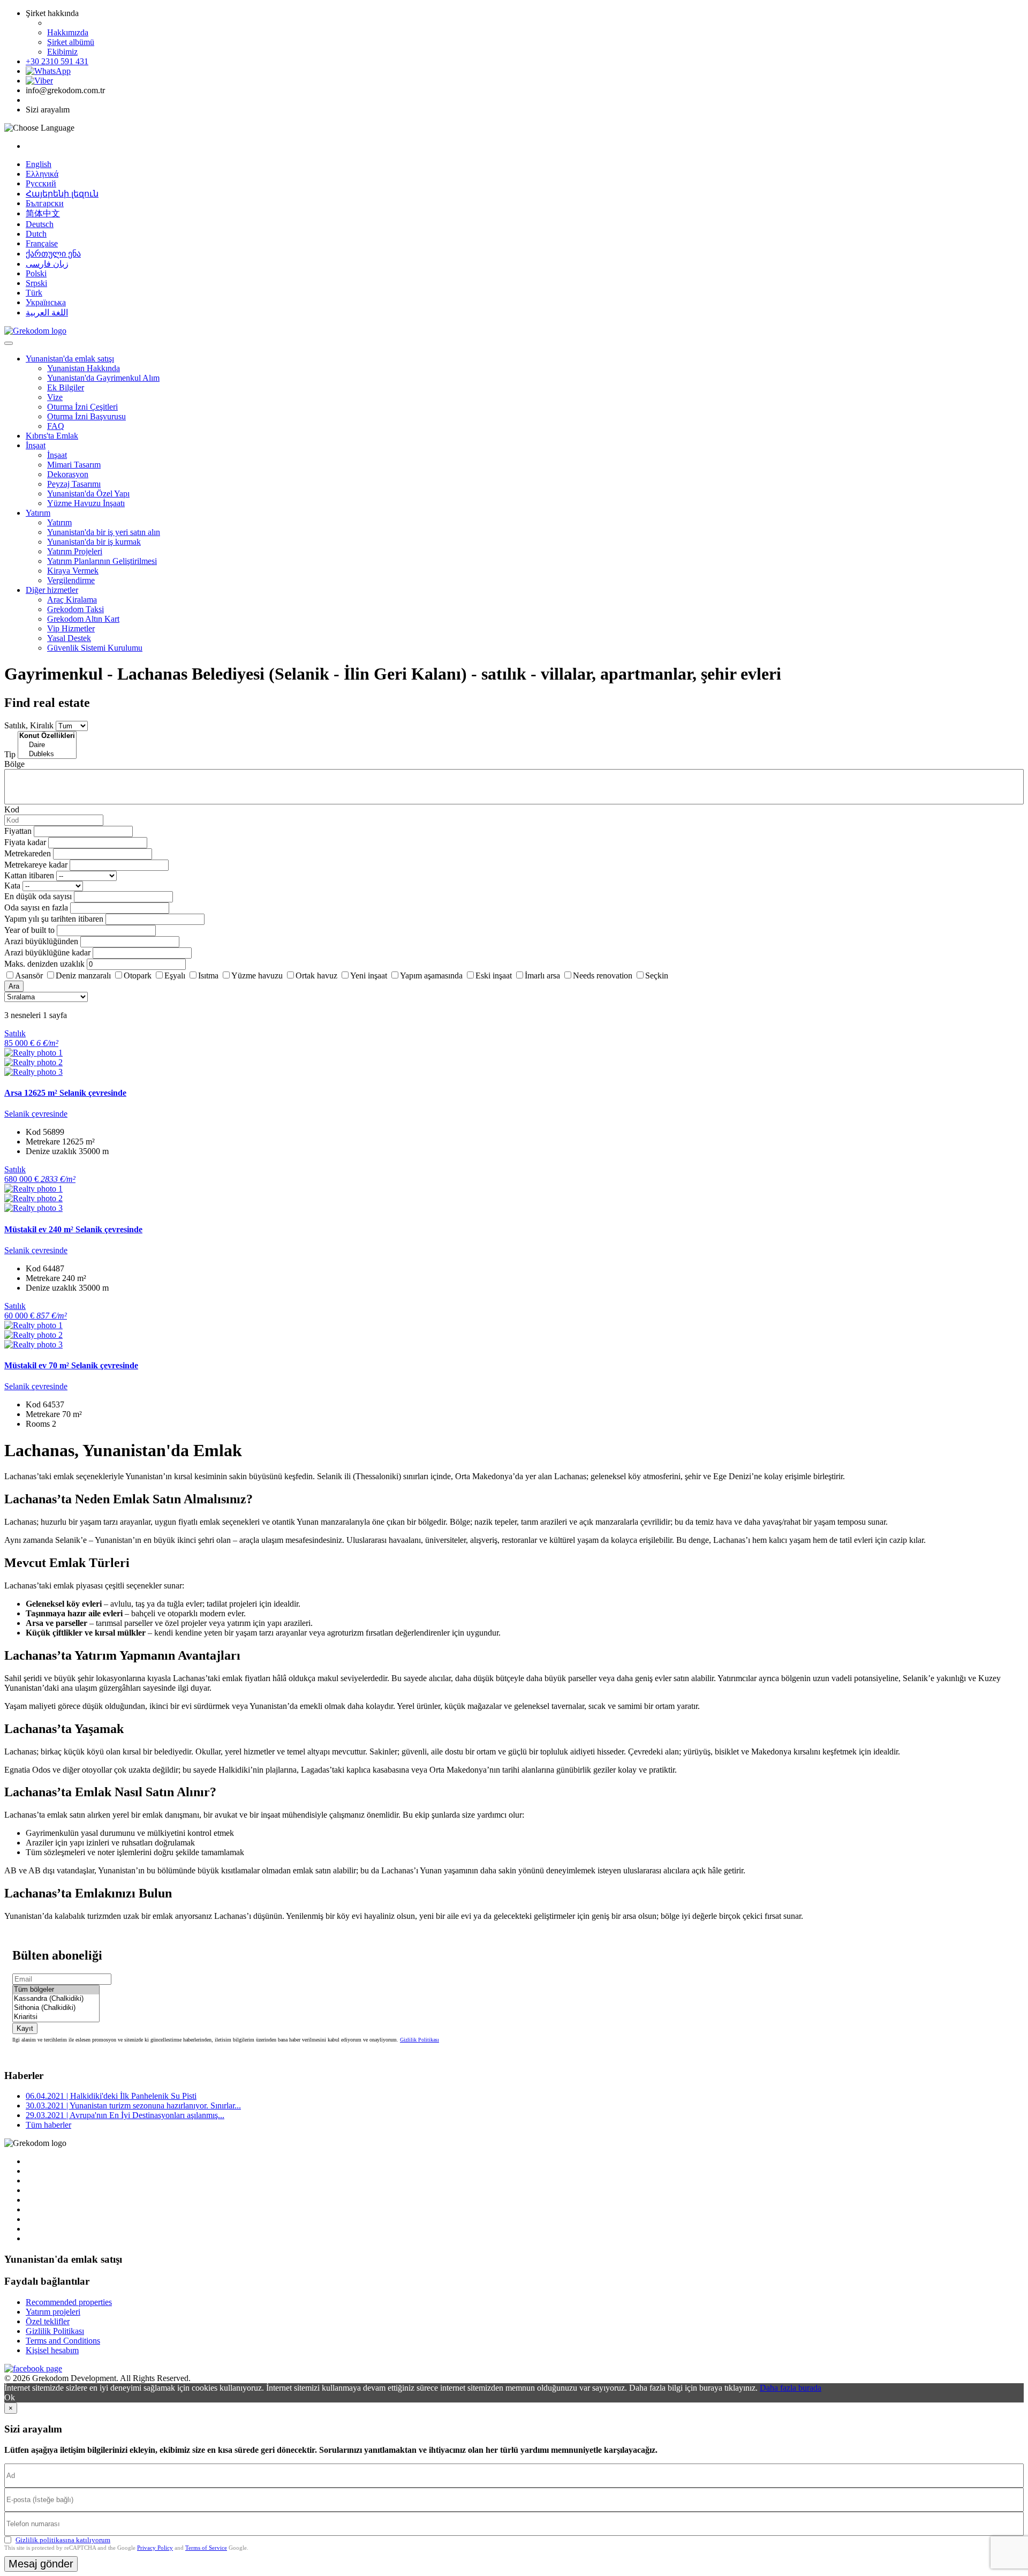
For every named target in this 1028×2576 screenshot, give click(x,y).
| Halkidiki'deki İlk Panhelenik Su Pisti (111, 2096)
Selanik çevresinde (36, 1114)
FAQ (56, 426)
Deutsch (40, 224)
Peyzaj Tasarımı (74, 484)
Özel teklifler (48, 2321)
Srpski (36, 283)
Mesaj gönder (41, 2564)
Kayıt (25, 2028)
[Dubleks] (47, 754)
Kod (12, 809)
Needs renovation (603, 976)
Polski (36, 273)
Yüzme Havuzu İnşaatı (86, 503)
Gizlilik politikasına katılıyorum (63, 2540)
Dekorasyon (68, 474)
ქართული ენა (53, 254)
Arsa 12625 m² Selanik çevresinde (65, 1093)
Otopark (138, 976)
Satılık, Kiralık (29, 725)
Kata (12, 886)
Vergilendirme (71, 580)
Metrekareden (28, 853)
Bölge (14, 764)
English (39, 164)
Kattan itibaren (29, 875)
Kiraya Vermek (73, 571)
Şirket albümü (71, 42)
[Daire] (47, 745)
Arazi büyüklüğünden (41, 941)
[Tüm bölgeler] (56, 1990)
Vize (55, 397)
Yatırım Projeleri (75, 551)
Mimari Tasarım (74, 465)
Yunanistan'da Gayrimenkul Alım (103, 378)
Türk (34, 293)
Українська (46, 302)
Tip (10, 754)
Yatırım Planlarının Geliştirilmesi (102, 561)
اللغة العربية (47, 312)
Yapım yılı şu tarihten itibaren (54, 919)
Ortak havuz (316, 976)
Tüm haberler (48, 2125)
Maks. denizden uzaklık (44, 964)
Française (42, 243)
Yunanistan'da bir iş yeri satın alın (104, 532)
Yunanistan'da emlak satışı (70, 359)
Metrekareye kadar (36, 865)
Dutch (36, 234)
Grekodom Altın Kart (83, 619)
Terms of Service (206, 2548)
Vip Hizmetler (71, 628)
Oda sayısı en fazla (36, 907)
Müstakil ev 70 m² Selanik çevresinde (71, 1365)
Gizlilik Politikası (419, 2040)
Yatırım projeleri (53, 2312)
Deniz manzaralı (83, 976)
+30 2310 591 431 (57, 61)
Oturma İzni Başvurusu (86, 416)
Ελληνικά (42, 174)
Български (45, 203)
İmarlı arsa (542, 976)
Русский (41, 183)
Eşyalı (175, 976)
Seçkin (657, 976)
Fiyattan (19, 831)
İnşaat (36, 445)
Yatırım (38, 513)
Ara (14, 986)
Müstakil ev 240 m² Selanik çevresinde (73, 1229)
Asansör (29, 976)
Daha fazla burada (791, 2388)
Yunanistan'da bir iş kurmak (94, 542)
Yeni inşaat (369, 976)
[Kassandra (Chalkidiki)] (56, 1999)
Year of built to (29, 930)
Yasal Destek (69, 638)
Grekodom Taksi (75, 609)
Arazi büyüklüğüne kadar (47, 952)
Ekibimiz (62, 52)
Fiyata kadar (25, 842)
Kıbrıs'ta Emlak (52, 436)
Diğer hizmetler (52, 590)
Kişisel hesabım (52, 2350)
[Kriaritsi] (56, 2017)
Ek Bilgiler (66, 387)
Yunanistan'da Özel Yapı (88, 494)
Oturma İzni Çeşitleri (82, 407)
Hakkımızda (68, 32)
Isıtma (208, 976)
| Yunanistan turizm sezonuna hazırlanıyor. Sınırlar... (133, 2106)
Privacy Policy (155, 2548)
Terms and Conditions (63, 2341)
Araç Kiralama (72, 600)
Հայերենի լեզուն (62, 194)
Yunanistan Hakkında (84, 368)
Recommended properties (69, 2302)
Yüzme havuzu (257, 976)
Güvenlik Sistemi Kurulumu (95, 648)
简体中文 (43, 213)
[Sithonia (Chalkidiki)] (56, 2008)
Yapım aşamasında (431, 976)
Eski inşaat (494, 976)
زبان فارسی (47, 264)
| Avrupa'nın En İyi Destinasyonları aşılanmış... (125, 2115)
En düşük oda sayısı (38, 896)
